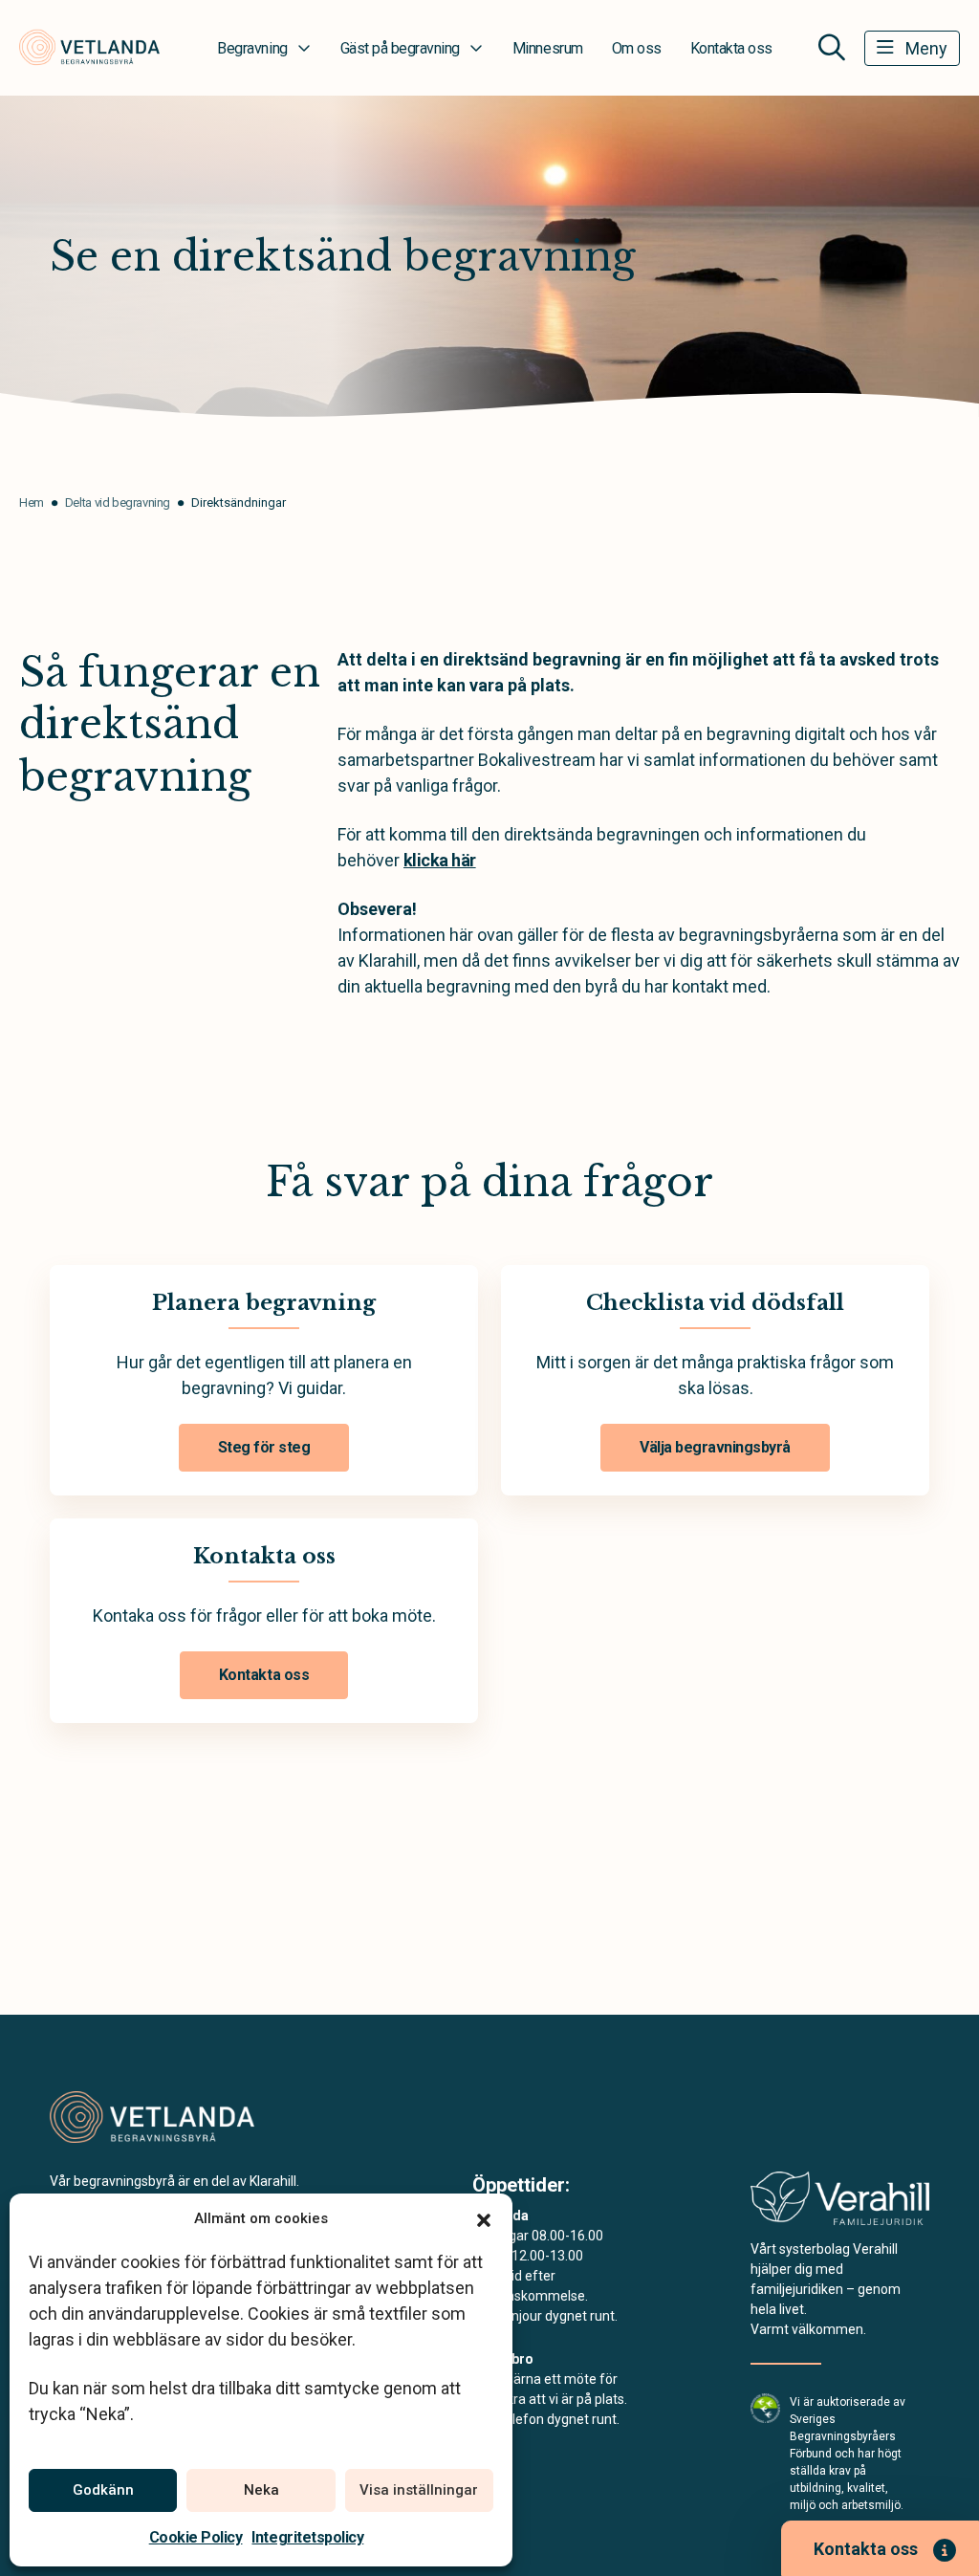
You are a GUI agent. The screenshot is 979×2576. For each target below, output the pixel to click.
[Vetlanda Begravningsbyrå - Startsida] (152, 2117)
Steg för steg (264, 1447)
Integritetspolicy (307, 2537)
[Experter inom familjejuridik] (840, 2205)
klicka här (440, 860)
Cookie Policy (196, 2537)
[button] (484, 2218)
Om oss (637, 48)
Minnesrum (548, 48)
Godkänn (103, 2490)
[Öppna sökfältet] (832, 48)
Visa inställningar (419, 2490)
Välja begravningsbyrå (715, 1447)
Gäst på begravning (400, 48)
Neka (261, 2490)
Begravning (252, 48)
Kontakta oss (731, 48)
